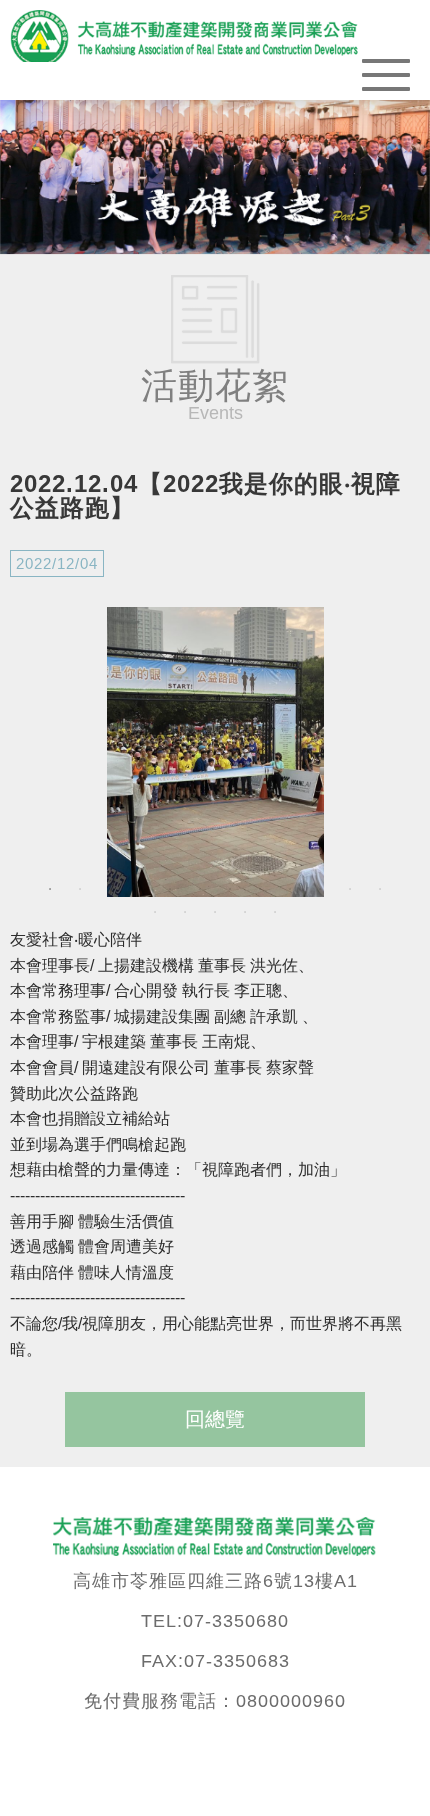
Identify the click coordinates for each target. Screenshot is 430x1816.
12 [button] (380, 889)
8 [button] (260, 889)
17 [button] (275, 912)
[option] (215, 752)
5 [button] (170, 889)
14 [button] (185, 912)
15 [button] (215, 912)
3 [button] (110, 889)
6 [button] (200, 889)
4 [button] (140, 889)
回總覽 (215, 1419)
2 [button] (80, 889)
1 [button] (50, 889)
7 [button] (230, 889)
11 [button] (350, 889)
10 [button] (320, 889)
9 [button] (290, 889)
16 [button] (245, 912)
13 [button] (155, 912)
